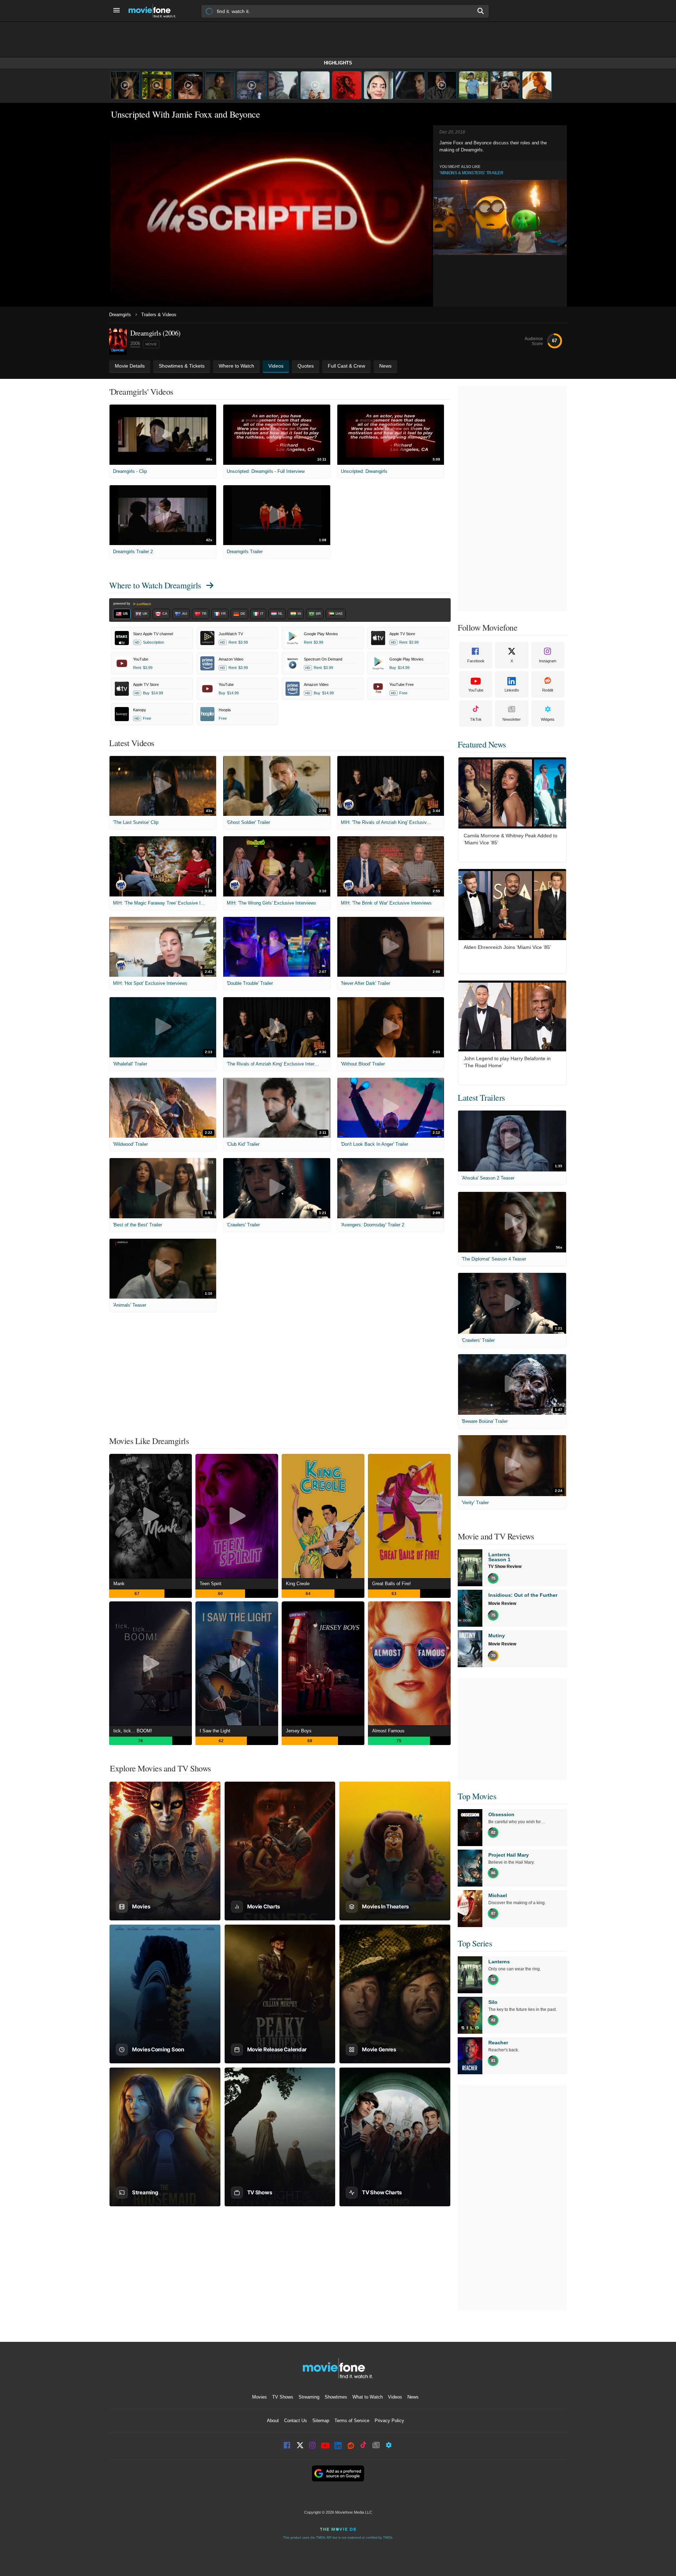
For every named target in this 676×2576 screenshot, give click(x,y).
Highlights (338, 63)
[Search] (481, 11)
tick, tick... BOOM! (133, 1731)
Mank (119, 1584)
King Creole (298, 1584)
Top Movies (477, 1796)
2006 (135, 343)
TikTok (476, 719)
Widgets (548, 719)
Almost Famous (388, 1731)
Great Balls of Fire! (392, 1584)
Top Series (475, 1943)
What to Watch (368, 2397)
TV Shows (283, 2397)
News (413, 2397)
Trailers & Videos (159, 315)
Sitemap (321, 2421)
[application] (271, 217)
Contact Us (296, 2421)
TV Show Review (505, 1567)
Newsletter (512, 719)
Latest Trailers (481, 1098)
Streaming (309, 2397)
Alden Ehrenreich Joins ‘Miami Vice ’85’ (507, 947)
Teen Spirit (211, 1584)
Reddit (548, 690)
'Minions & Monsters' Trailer (471, 173)
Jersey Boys (299, 1731)
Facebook (476, 661)
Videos (395, 2397)
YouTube (476, 690)
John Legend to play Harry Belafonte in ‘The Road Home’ (507, 1062)
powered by (122, 604)
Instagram (548, 661)
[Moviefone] (155, 11)
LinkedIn (512, 690)
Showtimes (336, 2397)
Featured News (482, 744)
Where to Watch (155, 585)
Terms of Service (352, 2421)
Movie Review (502, 1603)
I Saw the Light (215, 1731)
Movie (151, 344)
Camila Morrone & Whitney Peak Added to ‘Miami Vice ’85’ (511, 839)
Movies (259, 2397)
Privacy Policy (389, 2421)
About (273, 2421)
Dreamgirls (120, 315)
